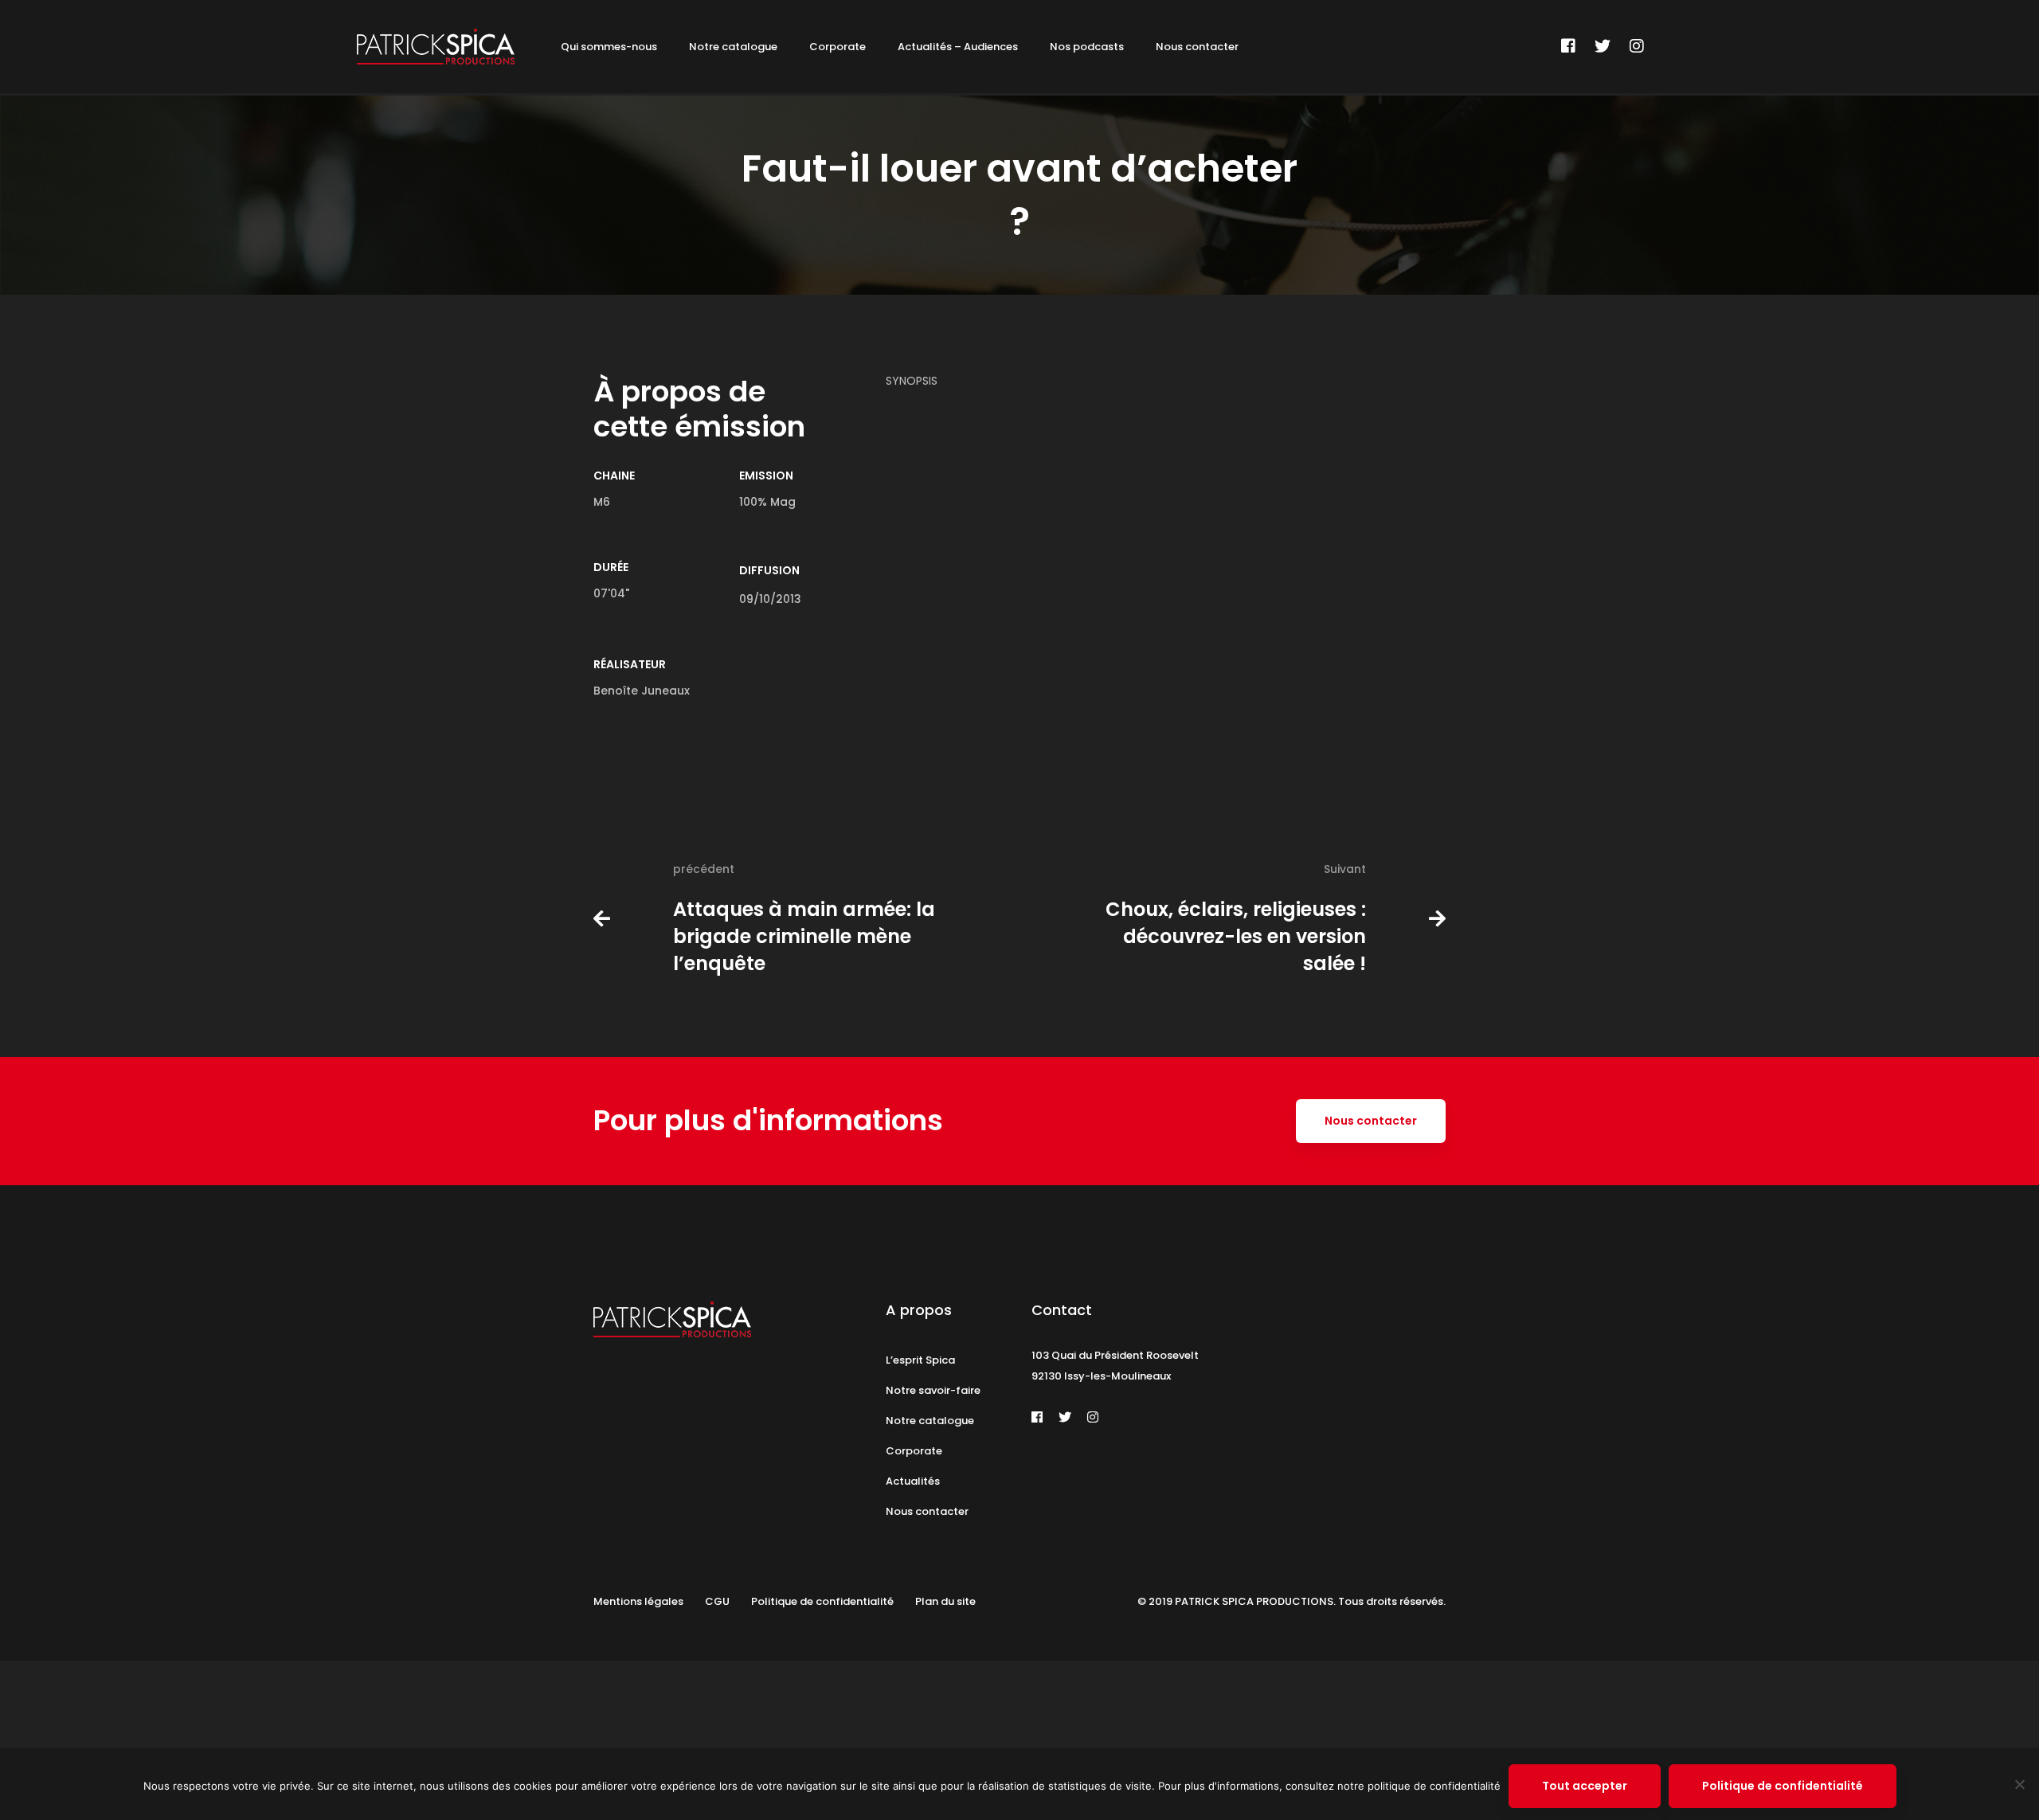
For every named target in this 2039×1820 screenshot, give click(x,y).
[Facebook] (1568, 46)
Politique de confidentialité (1783, 1786)
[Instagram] (1637, 46)
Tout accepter (1585, 1786)
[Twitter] (1603, 46)
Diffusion (769, 570)
